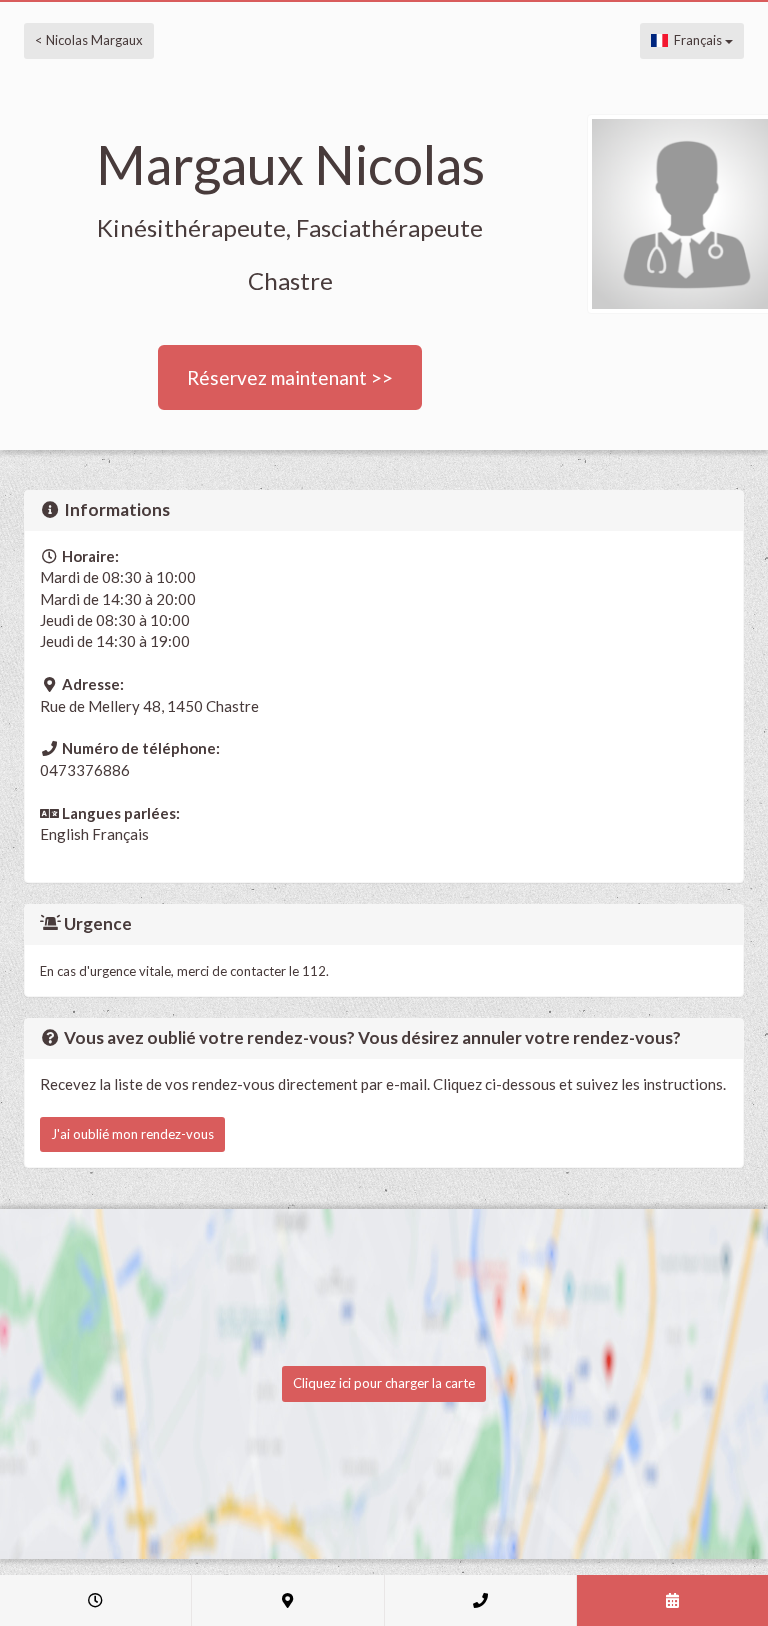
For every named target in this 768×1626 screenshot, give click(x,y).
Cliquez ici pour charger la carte (384, 1383)
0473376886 (85, 770)
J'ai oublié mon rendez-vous (132, 1134)
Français (696, 40)
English (64, 834)
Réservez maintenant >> (290, 377)
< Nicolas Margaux (89, 40)
